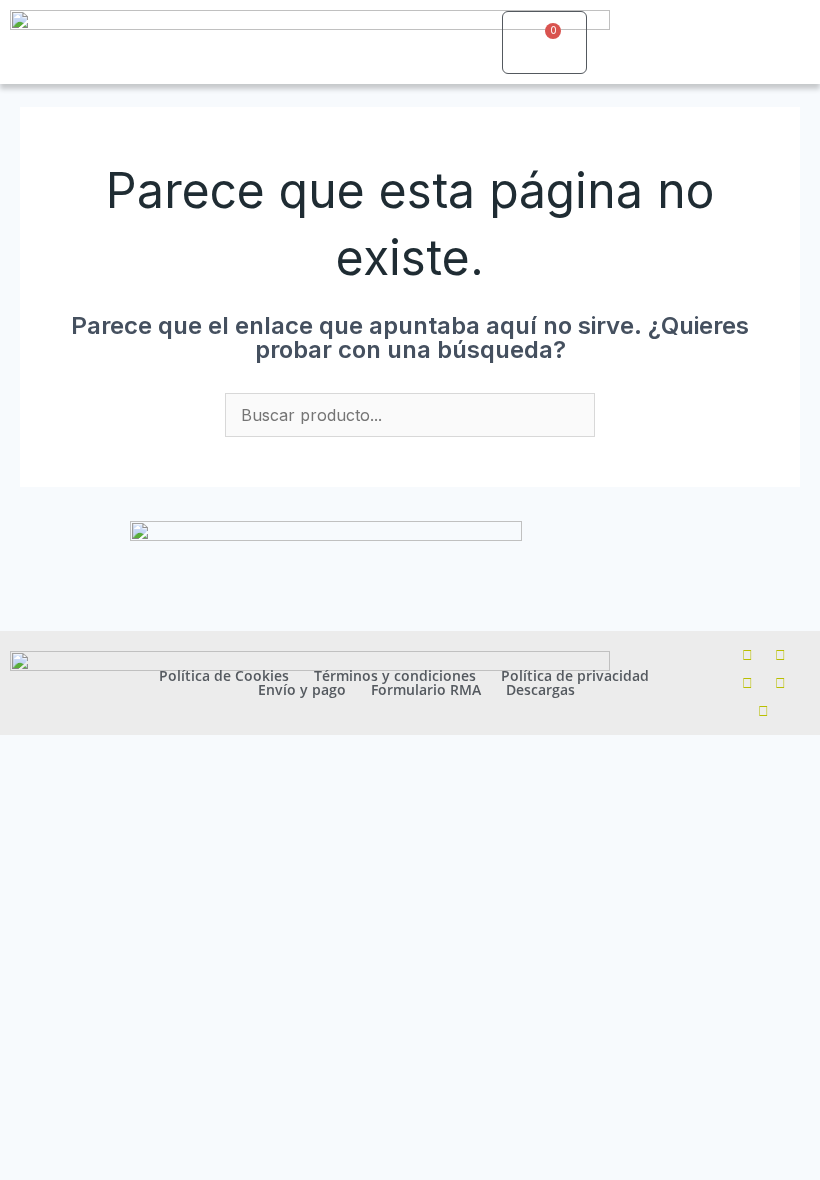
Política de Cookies (224, 676)
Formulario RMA (426, 690)
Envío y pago (302, 690)
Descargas (540, 690)
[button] (468, 42)
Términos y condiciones (395, 676)
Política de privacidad (575, 676)
